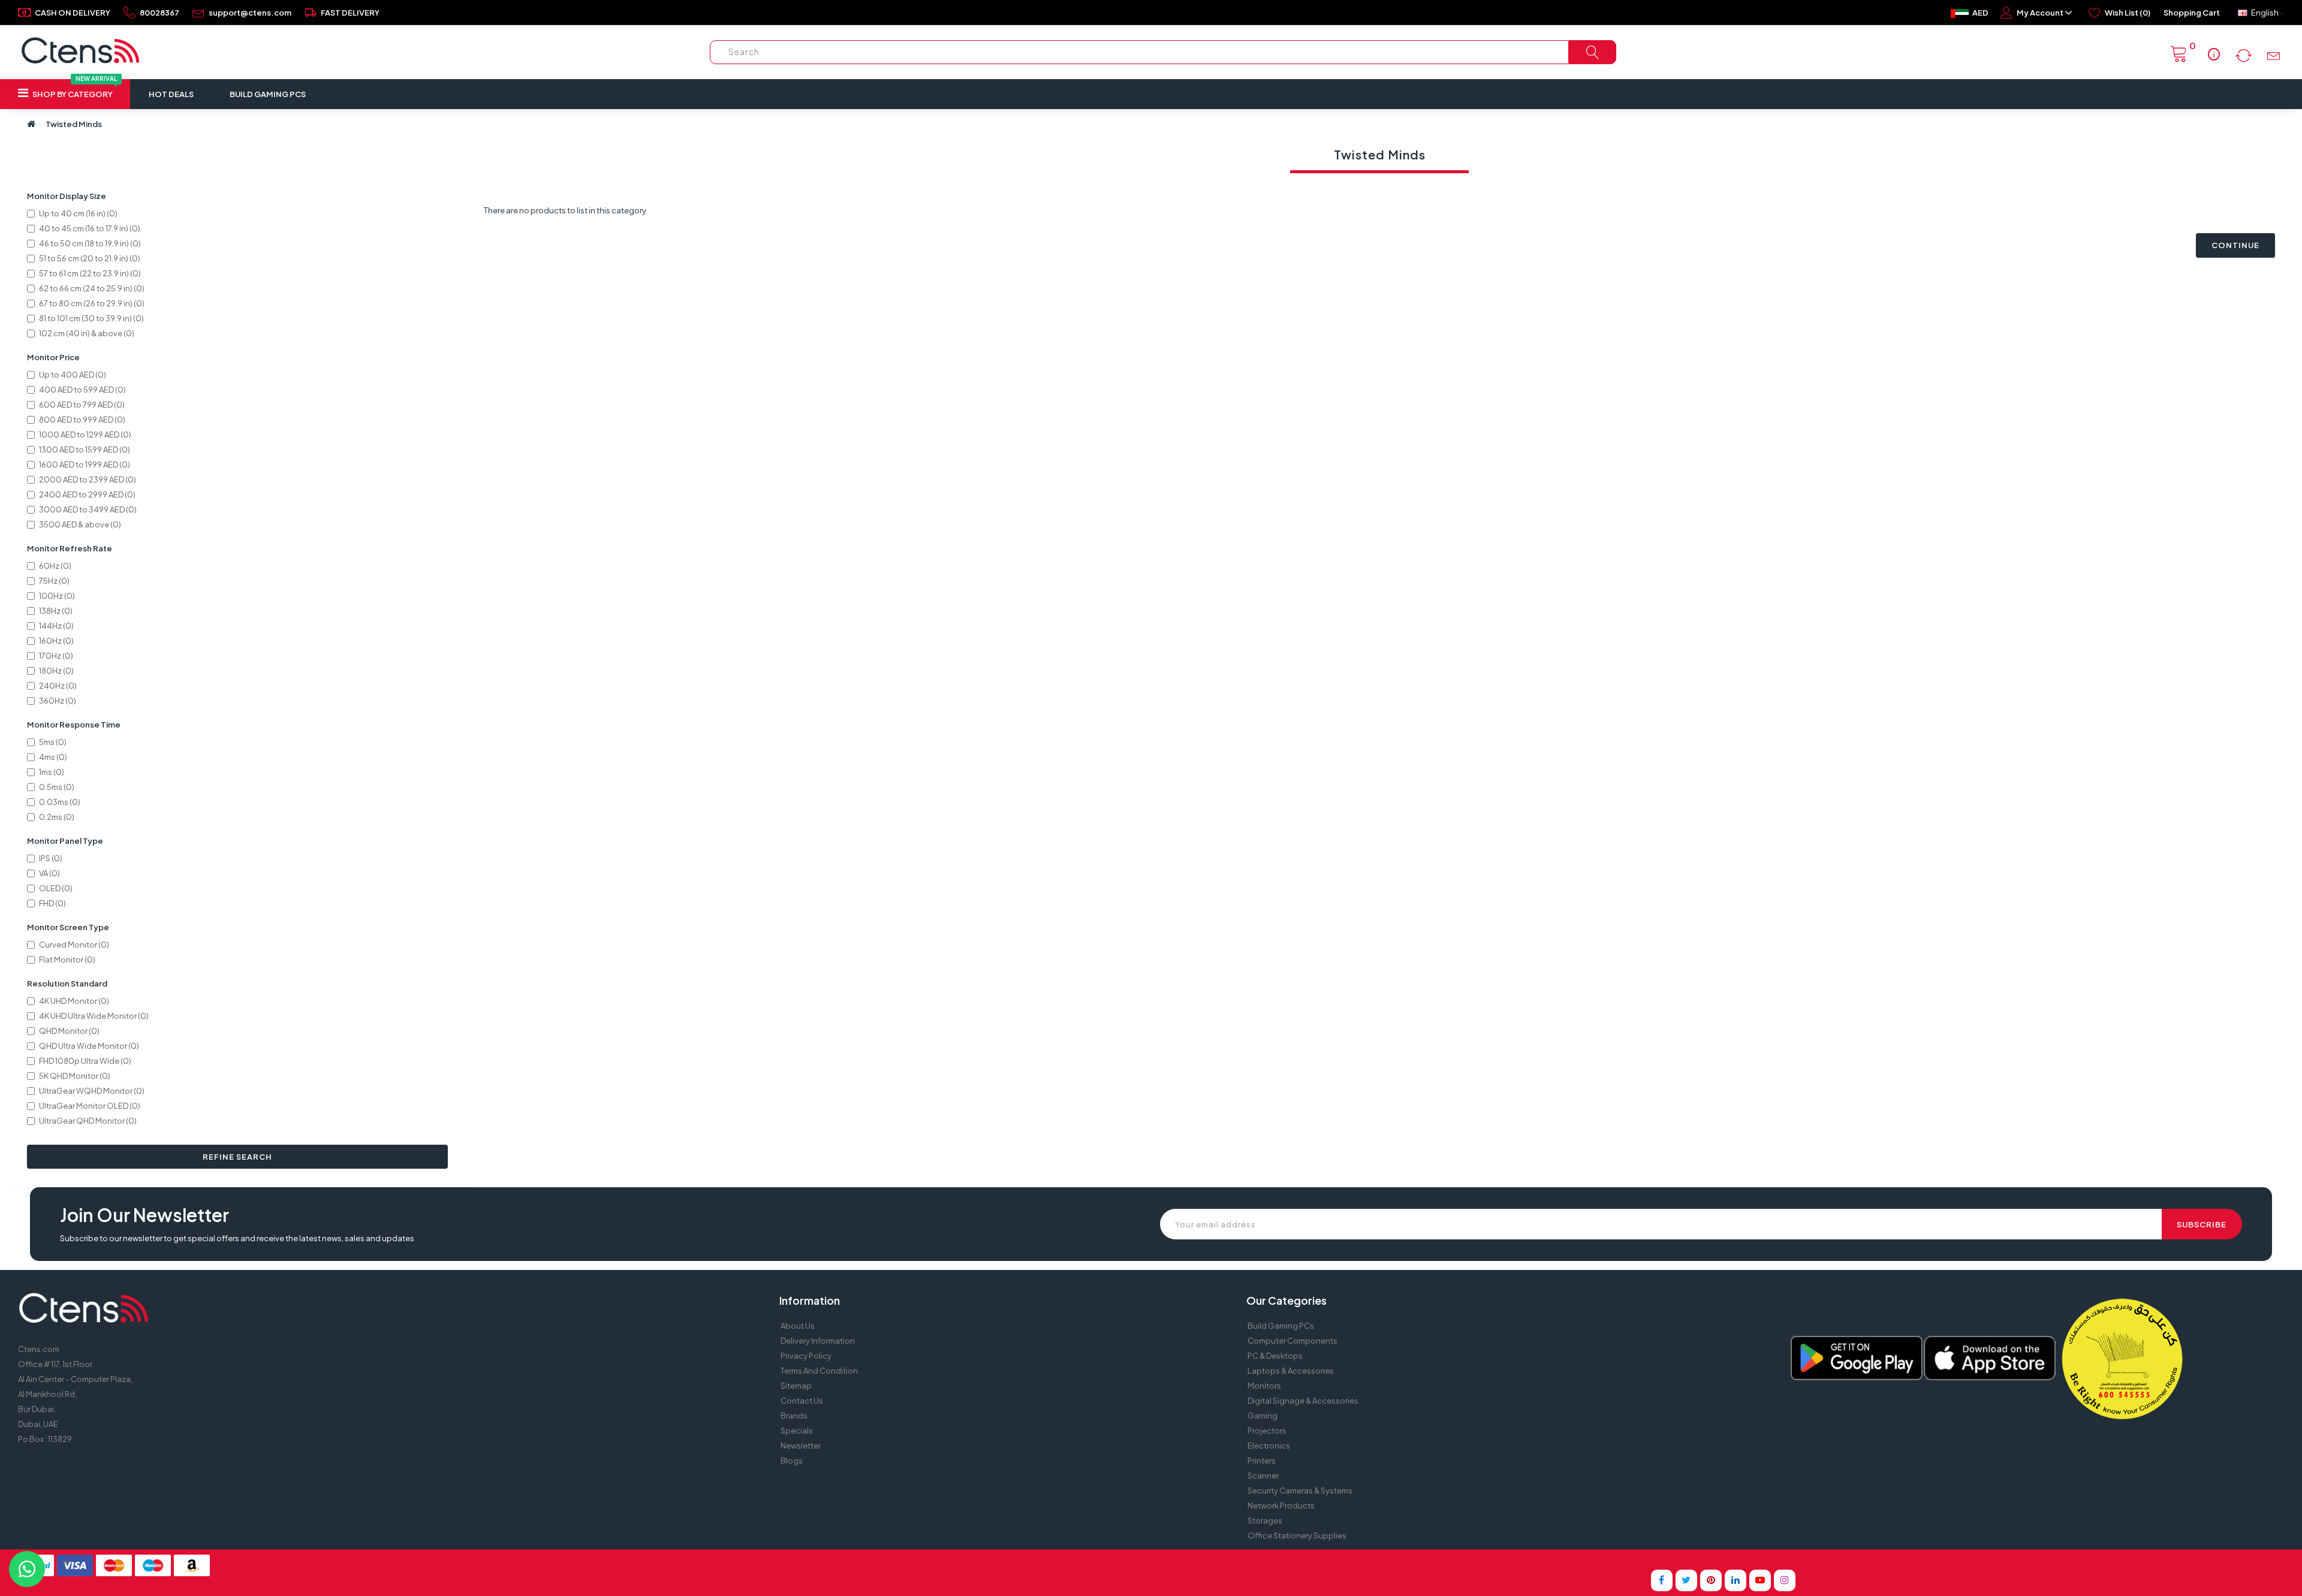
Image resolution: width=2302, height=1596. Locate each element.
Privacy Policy (806, 1356)
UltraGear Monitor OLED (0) (90, 1106)
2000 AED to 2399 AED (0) (88, 479)
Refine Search (237, 1157)
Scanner (1263, 1476)
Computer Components (1292, 1341)
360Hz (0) (58, 701)
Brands (794, 1416)
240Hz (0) (58, 686)
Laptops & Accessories (1291, 1371)
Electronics (1269, 1446)
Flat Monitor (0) (67, 960)
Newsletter (801, 1446)
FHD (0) (52, 903)
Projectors (1267, 1431)
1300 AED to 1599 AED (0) (85, 449)
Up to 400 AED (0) (73, 375)
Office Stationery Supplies (1297, 1535)
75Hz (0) (54, 581)
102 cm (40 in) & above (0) (87, 333)
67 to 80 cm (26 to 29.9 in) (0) (92, 303)
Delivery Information (818, 1341)
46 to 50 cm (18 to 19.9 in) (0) (90, 243)
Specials (797, 1431)
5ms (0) (53, 742)
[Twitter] (1686, 1580)
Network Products (1281, 1506)
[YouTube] (1760, 1580)
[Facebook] (1662, 1580)
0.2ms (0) (57, 817)
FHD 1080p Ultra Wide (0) (85, 1061)
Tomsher (1247, 1560)
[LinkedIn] (1735, 1580)
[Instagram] (1785, 1580)
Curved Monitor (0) (74, 945)
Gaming (1263, 1416)
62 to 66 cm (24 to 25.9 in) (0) (92, 288)
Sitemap (796, 1386)
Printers (1262, 1461)
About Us (798, 1326)
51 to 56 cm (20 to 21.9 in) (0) (90, 258)
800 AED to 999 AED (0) (82, 420)
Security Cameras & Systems (1300, 1491)
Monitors (1264, 1386)
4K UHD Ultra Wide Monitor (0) (94, 1016)
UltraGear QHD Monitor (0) (88, 1121)
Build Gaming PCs (268, 94)
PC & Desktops (1275, 1356)
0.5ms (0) (57, 787)
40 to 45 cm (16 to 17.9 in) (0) (90, 228)
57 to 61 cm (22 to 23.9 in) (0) (90, 273)
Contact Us (802, 1401)
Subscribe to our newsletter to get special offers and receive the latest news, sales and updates (237, 1238)
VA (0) (49, 873)
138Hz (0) (56, 611)
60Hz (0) (55, 566)
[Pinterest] (1711, 1580)
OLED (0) (56, 888)
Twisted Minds (74, 124)
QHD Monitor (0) (69, 1031)
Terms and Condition (819, 1371)
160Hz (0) (56, 641)
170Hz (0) (56, 656)
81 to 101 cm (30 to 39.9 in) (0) (91, 318)
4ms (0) (53, 757)
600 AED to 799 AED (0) (82, 405)
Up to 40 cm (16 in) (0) (78, 213)
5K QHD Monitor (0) (75, 1076)
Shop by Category (74, 89)
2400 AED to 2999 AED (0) (87, 494)
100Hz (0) (57, 596)
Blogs (792, 1461)
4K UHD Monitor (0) (74, 1001)
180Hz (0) (56, 671)
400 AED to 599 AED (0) (82, 390)
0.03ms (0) (60, 802)
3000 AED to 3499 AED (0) (88, 509)
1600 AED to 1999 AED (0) (85, 464)
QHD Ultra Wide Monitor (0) (89, 1046)
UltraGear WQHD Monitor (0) (92, 1091)
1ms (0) (52, 772)
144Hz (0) (56, 626)
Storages (1265, 1520)
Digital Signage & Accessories (1303, 1401)
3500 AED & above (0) (80, 524)
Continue (2235, 245)
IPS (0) (51, 858)
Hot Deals (171, 94)
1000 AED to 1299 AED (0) (85, 435)
